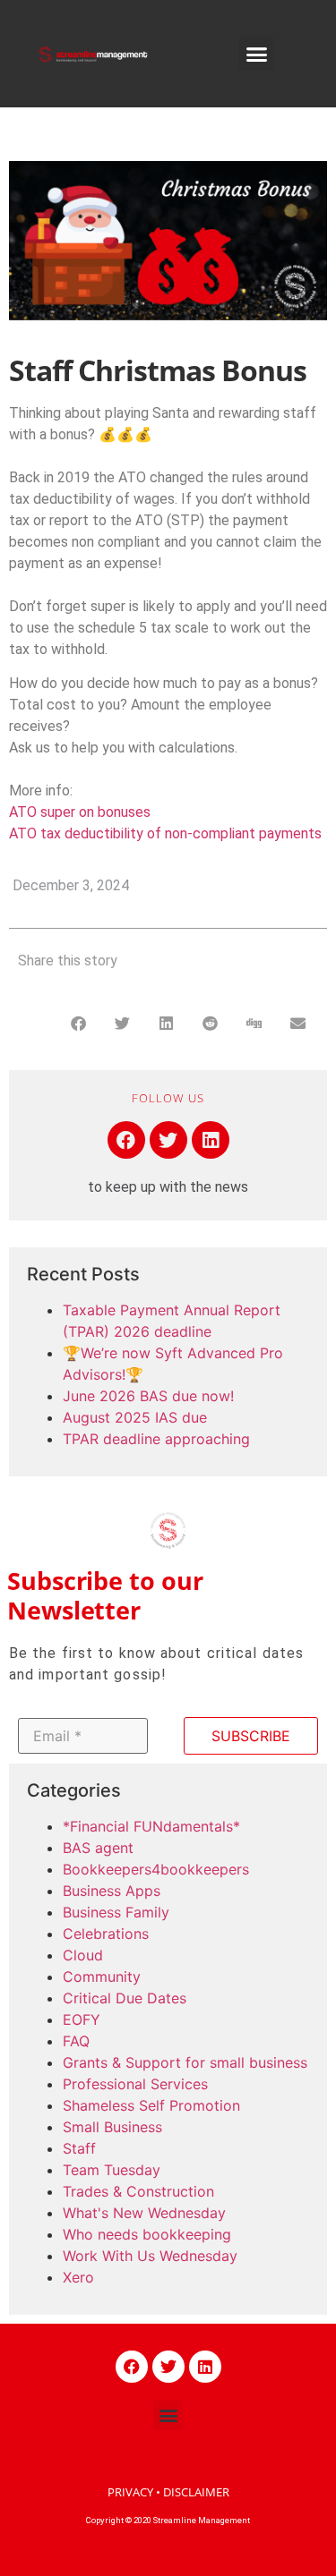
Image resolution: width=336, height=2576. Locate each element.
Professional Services (135, 2084)
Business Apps (112, 1891)
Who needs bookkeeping (147, 2234)
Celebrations (106, 1934)
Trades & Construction (138, 2191)
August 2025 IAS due (135, 1417)
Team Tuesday (112, 2170)
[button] (256, 54)
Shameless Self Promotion (151, 2105)
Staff (79, 2148)
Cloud (83, 1955)
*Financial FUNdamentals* (151, 1826)
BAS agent (98, 1848)
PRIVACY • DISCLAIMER (168, 2492)
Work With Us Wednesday (150, 2256)
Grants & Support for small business (185, 2062)
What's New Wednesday (144, 2213)
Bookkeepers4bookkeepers (156, 1869)
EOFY (82, 2019)
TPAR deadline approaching (156, 1439)
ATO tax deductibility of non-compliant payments (165, 833)
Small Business (112, 2127)
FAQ (76, 2041)
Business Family (116, 1912)
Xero (78, 2277)
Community (102, 1977)
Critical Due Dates (125, 1998)
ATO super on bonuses (80, 812)
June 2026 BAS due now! (148, 1396)
